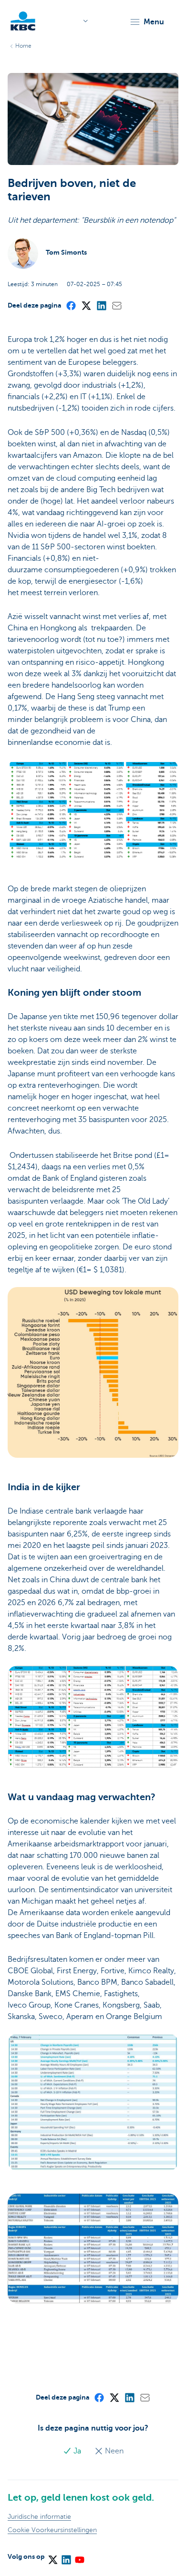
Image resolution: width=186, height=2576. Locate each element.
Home (23, 46)
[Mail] (116, 305)
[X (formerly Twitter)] (86, 305)
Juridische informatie (39, 2517)
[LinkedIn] (101, 305)
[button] (147, 22)
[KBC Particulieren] (23, 21)
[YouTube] (79, 2556)
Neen (113, 2451)
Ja (77, 2451)
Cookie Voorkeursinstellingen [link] (52, 2530)
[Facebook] (71, 305)
